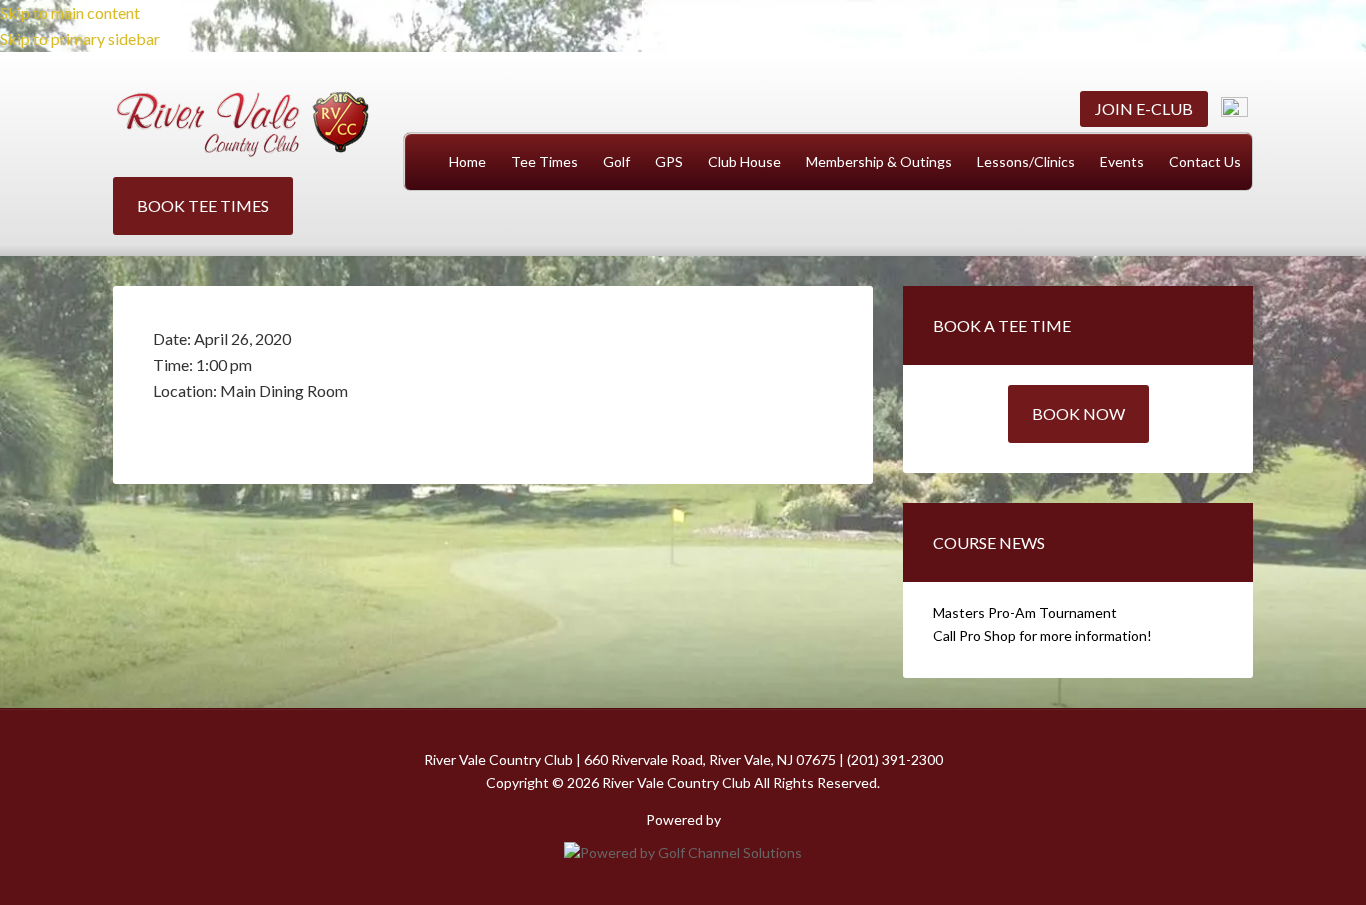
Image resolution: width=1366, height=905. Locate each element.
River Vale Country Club (243, 124)
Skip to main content (70, 12)
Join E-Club (1144, 108)
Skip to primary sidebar (80, 38)
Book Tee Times (203, 205)
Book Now (1078, 413)
